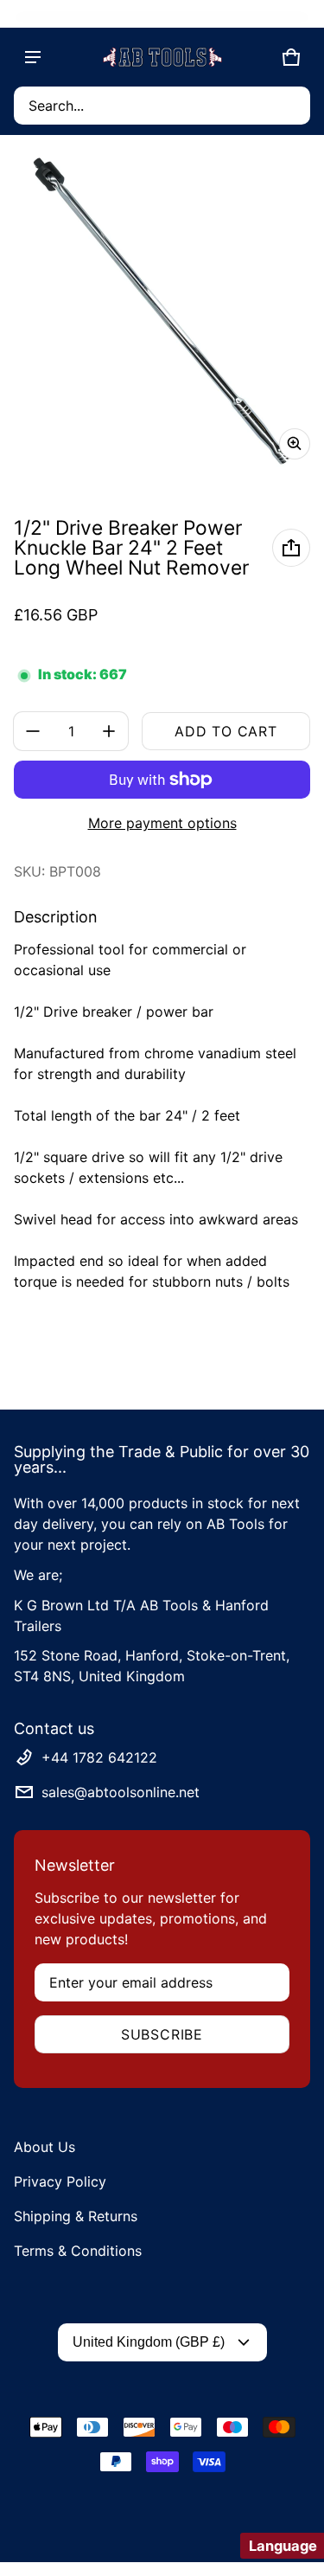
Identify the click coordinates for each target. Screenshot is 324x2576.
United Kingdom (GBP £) (149, 2342)
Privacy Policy (60, 2181)
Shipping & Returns (76, 2216)
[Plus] (109, 731)
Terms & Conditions (78, 2251)
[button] (162, 106)
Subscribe (162, 2034)
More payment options (162, 823)
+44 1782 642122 (99, 1757)
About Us (44, 2147)
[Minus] (33, 731)
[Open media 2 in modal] (162, 311)
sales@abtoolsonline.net (121, 1792)
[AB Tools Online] (162, 57)
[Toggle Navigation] (33, 57)
